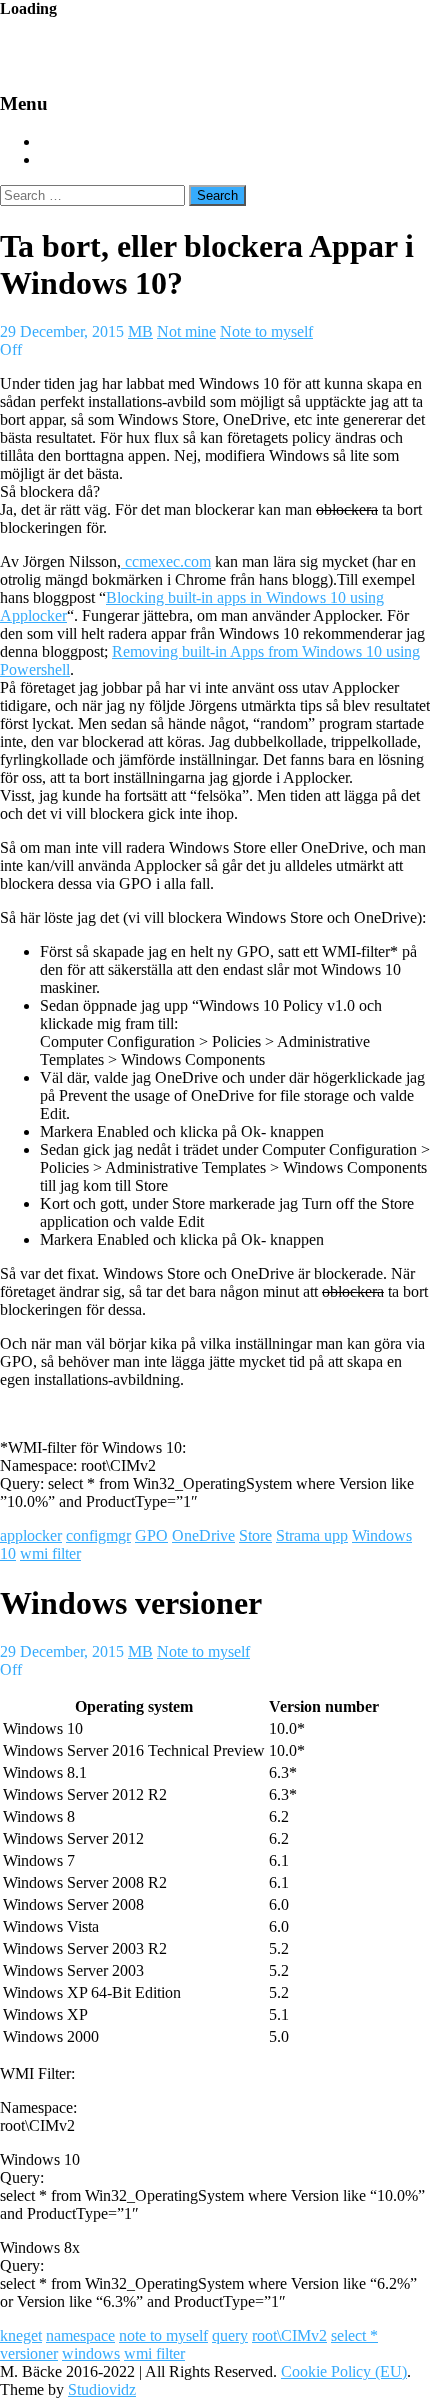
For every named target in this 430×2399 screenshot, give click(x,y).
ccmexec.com (166, 561)
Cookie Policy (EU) (344, 2371)
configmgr (98, 1535)
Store (255, 1535)
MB (140, 331)
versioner (29, 2353)
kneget (21, 2335)
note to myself (163, 2335)
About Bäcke (88, 160)
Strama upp (312, 1535)
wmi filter (50, 1553)
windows (91, 2353)
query (230, 2335)
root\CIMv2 (289, 2335)
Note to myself (266, 331)
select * (354, 2335)
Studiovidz (102, 2389)
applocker (31, 1535)
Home (61, 142)
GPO (151, 1535)
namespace (80, 2335)
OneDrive (203, 1535)
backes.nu (130, 46)
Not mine (186, 331)
